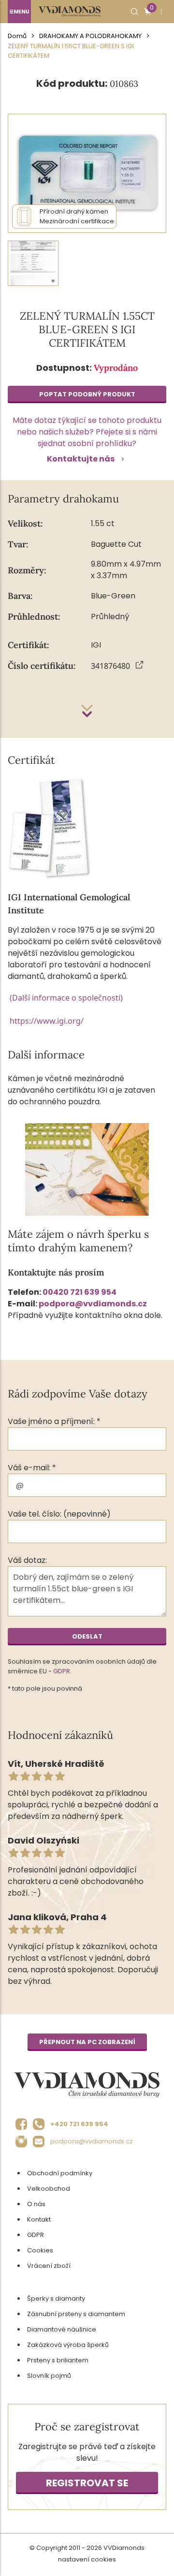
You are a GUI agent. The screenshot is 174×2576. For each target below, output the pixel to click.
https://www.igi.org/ (47, 1021)
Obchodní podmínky (60, 2173)
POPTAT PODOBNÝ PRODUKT (87, 394)
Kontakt (39, 2219)
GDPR (62, 1671)
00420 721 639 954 (80, 1292)
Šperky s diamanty (56, 2298)
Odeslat (87, 1636)
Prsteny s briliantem (58, 2360)
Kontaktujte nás (81, 459)
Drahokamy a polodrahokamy (90, 36)
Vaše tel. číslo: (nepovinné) (59, 1514)
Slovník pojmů (49, 2376)
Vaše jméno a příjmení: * (54, 1421)
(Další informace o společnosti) (66, 998)
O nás (36, 2204)
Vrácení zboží (49, 2266)
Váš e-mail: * (32, 1468)
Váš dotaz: (27, 1560)
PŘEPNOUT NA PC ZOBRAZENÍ (87, 2042)
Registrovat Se (87, 2483)
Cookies (40, 2250)
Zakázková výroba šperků (68, 2345)
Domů (17, 36)
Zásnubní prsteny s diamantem (76, 2314)
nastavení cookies (87, 2559)
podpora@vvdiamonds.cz (93, 1304)
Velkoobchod (49, 2189)
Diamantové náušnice (62, 2329)
